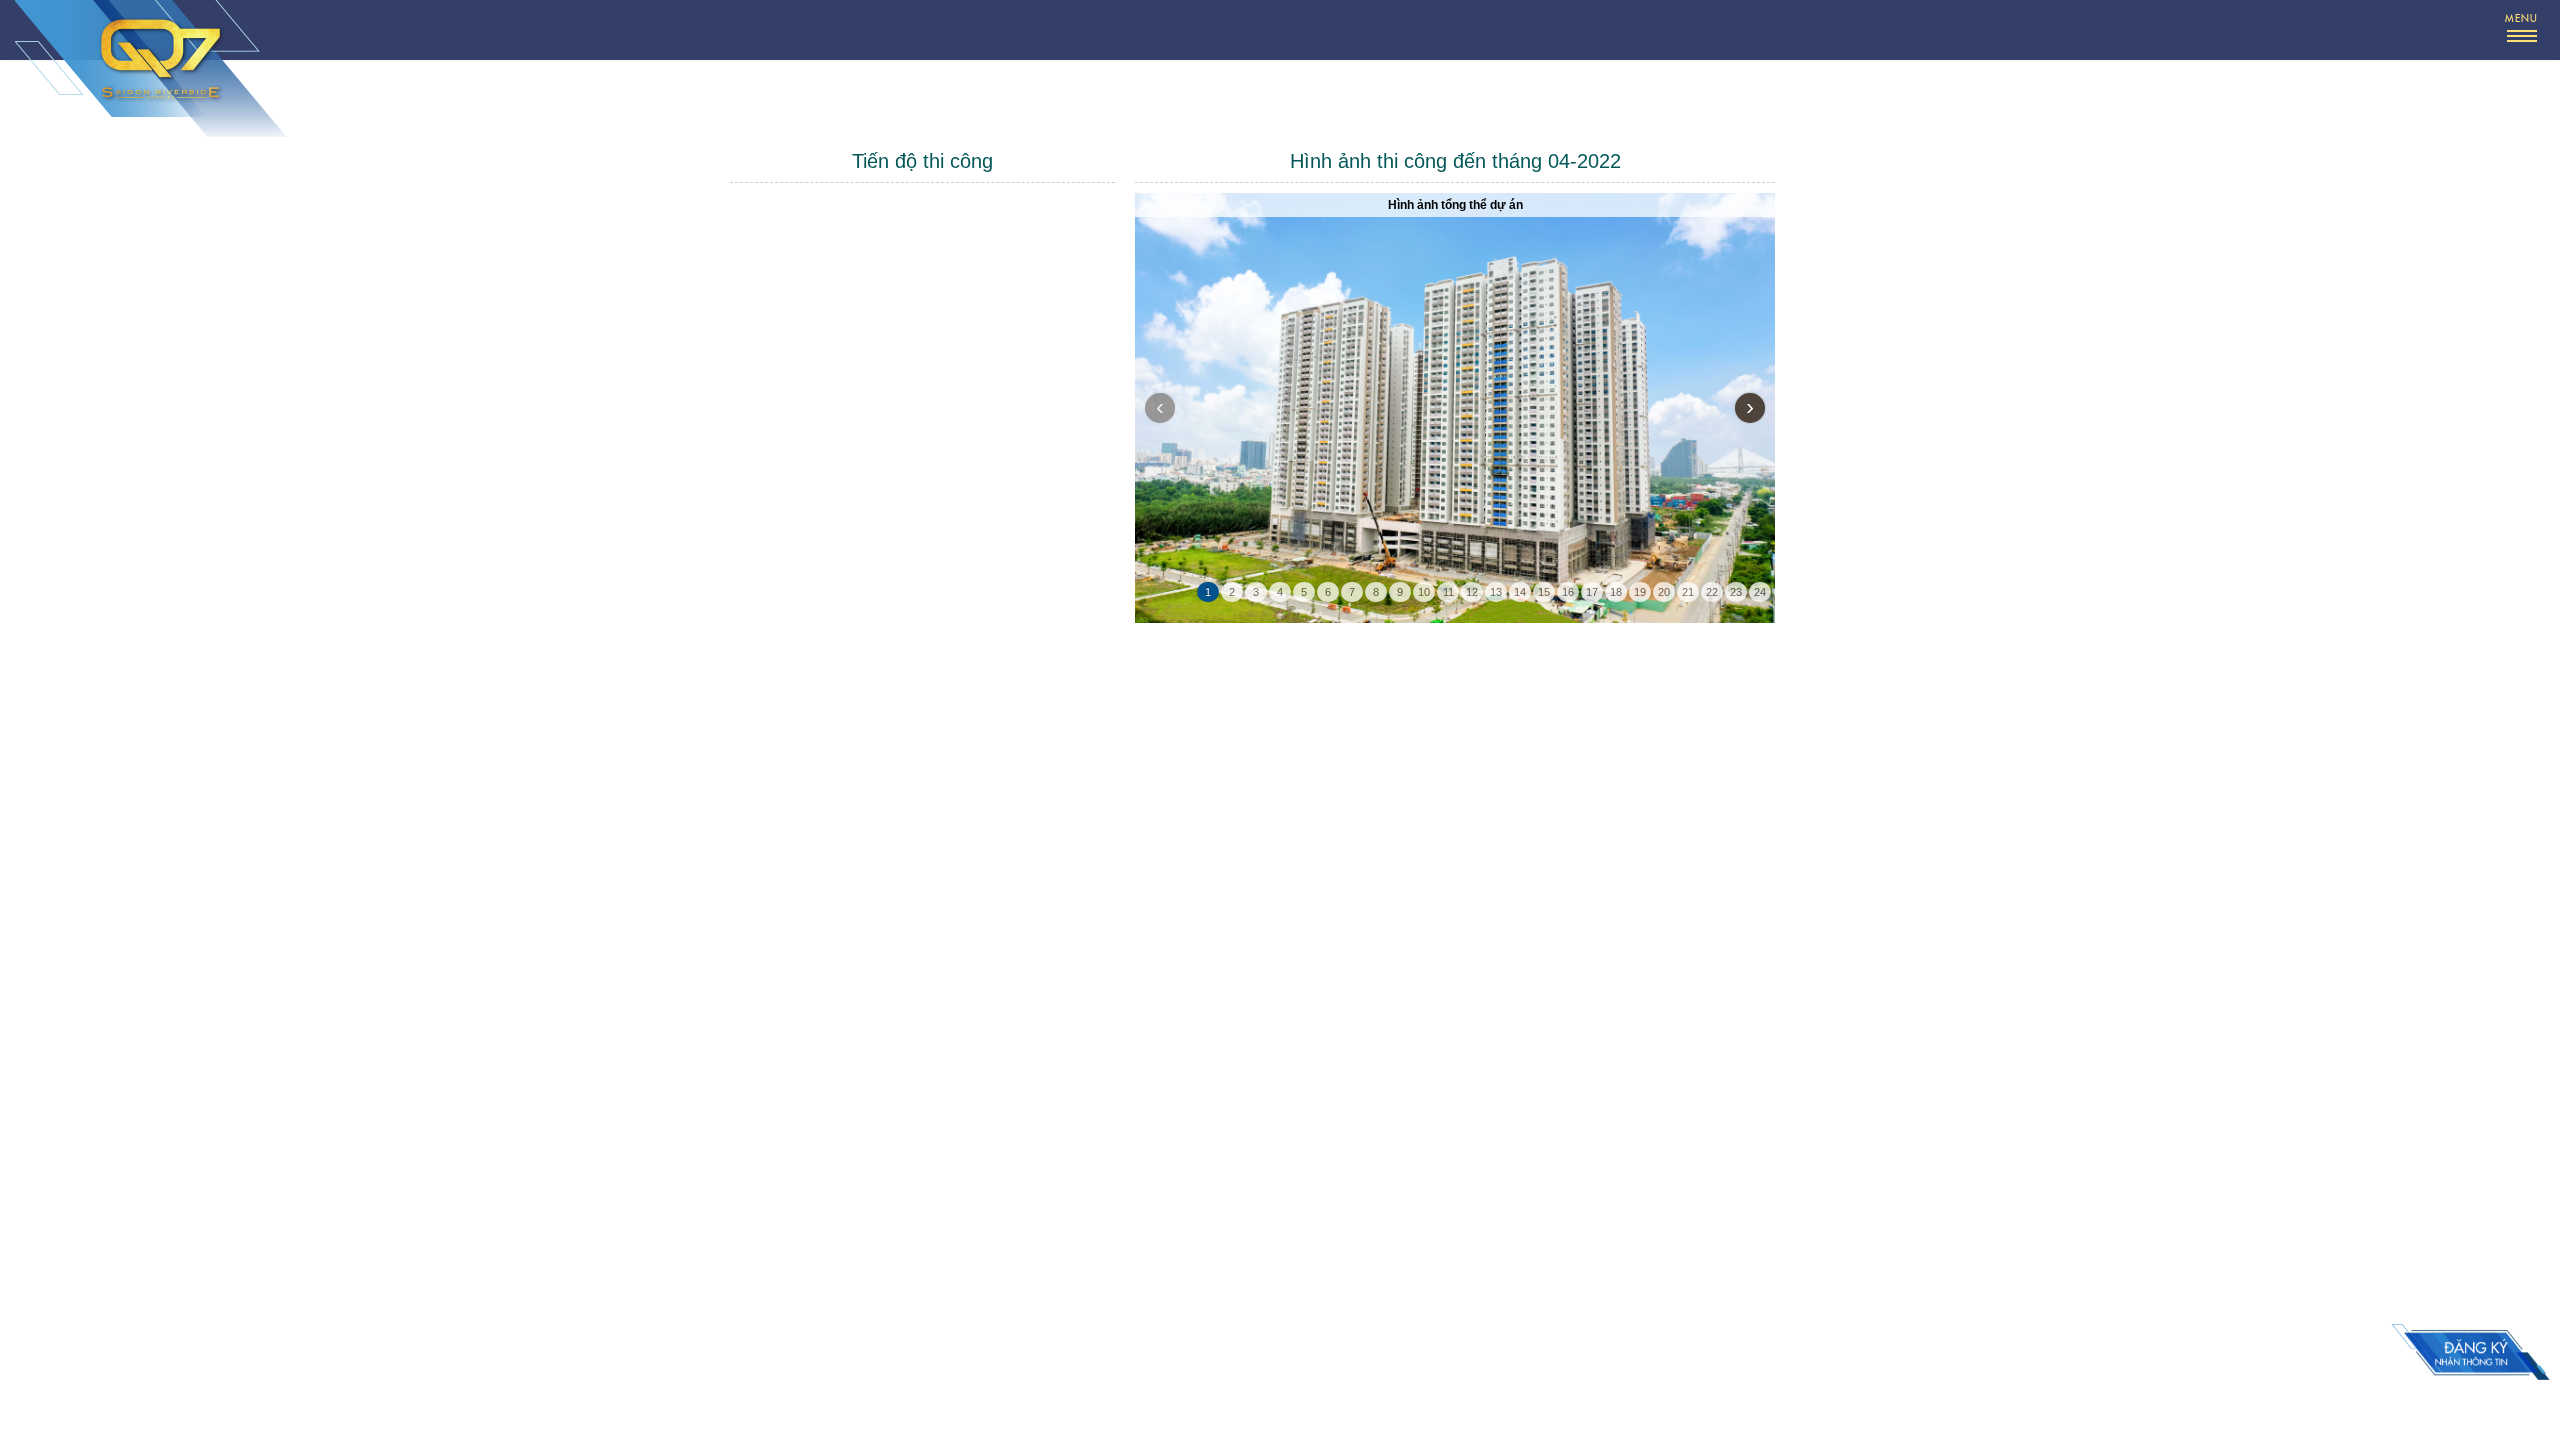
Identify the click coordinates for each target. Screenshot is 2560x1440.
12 (1472, 592)
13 (1496, 592)
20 (1664, 592)
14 (1520, 592)
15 (1544, 592)
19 (1640, 592)
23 (1736, 592)
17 (1592, 592)
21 (1688, 592)
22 (1712, 592)
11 (1448, 592)
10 (1424, 592)
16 (1568, 592)
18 (1616, 592)
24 (1760, 592)
